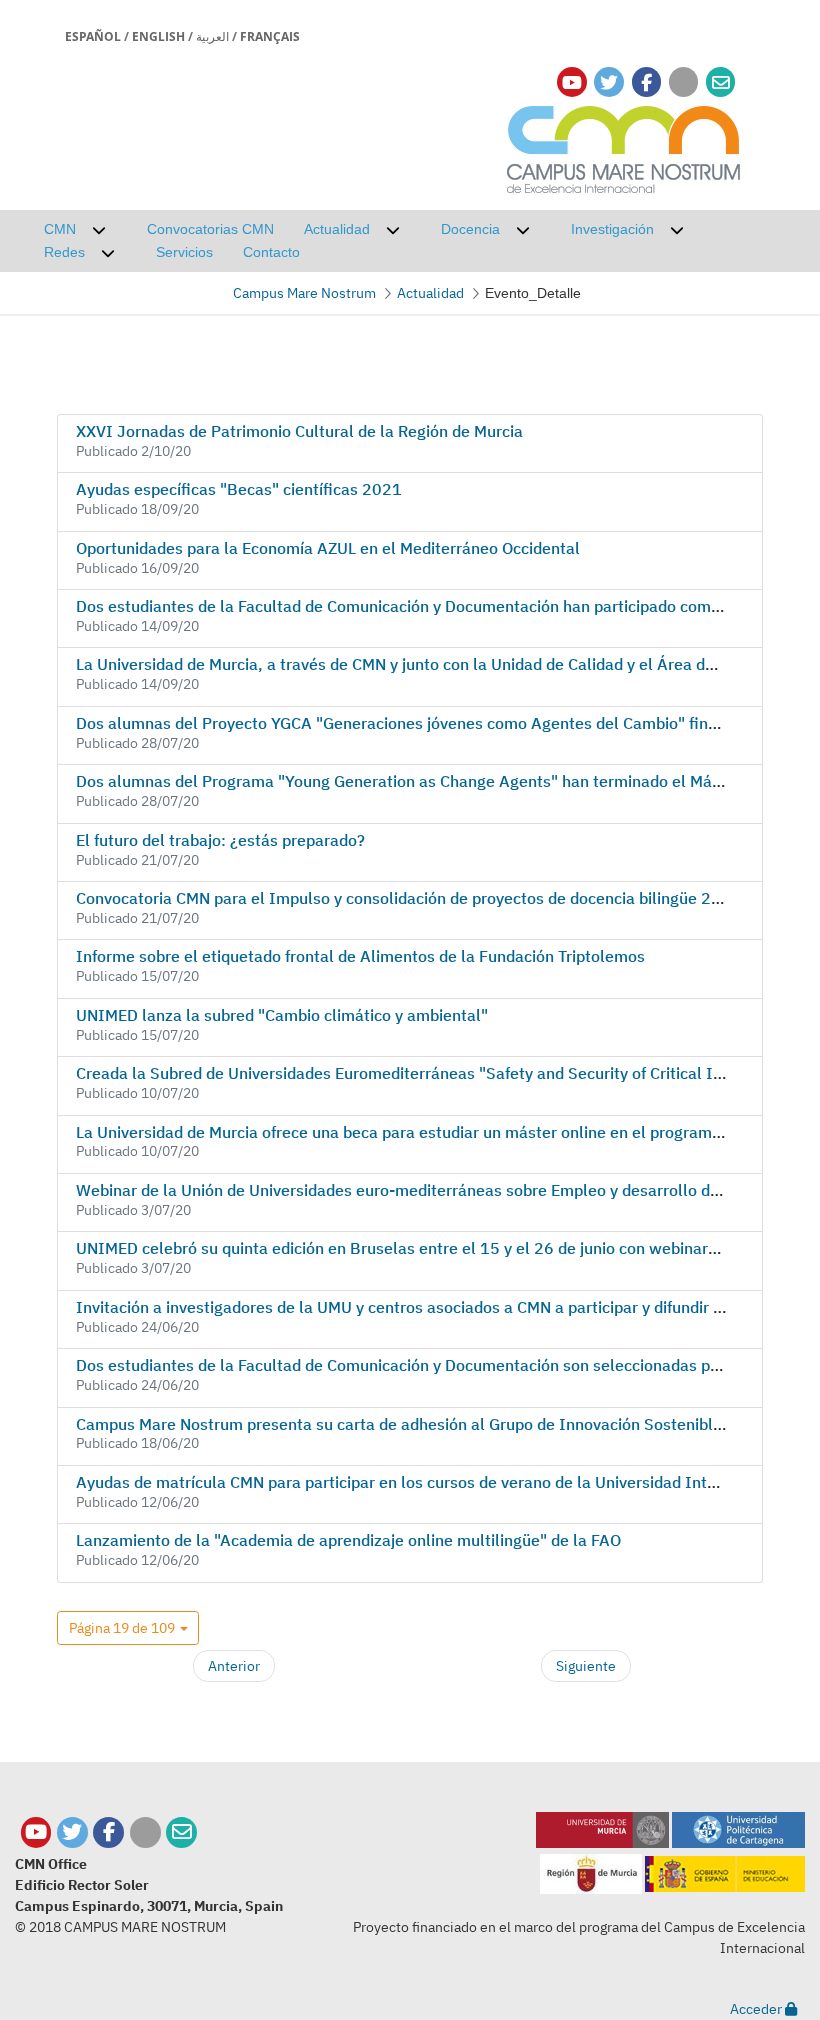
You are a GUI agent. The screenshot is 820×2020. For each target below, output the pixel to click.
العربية (212, 36)
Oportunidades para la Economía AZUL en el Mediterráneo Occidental (328, 548)
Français (270, 36)
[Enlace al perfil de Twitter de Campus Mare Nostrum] (609, 82)
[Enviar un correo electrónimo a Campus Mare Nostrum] (721, 82)
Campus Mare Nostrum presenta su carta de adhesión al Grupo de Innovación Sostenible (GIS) (420, 1424)
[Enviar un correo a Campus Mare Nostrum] (181, 1832)
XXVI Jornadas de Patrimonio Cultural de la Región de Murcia (299, 431)
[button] (128, 1628)
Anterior (234, 1666)
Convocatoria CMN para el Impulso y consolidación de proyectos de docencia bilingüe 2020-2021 (431, 898)
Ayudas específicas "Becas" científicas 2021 (239, 489)
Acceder (757, 2009)
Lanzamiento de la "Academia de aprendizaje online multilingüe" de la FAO (348, 1540)
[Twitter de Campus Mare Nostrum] (72, 1832)
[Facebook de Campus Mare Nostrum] (108, 1832)
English (158, 36)
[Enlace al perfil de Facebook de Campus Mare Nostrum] (646, 82)
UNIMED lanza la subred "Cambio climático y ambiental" (282, 1015)
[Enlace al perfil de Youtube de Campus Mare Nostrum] (572, 82)
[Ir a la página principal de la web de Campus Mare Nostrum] (624, 146)
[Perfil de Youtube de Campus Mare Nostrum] (36, 1832)
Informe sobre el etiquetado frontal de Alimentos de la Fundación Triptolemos (360, 956)
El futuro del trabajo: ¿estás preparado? (220, 840)
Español (93, 36)
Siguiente (586, 1666)
